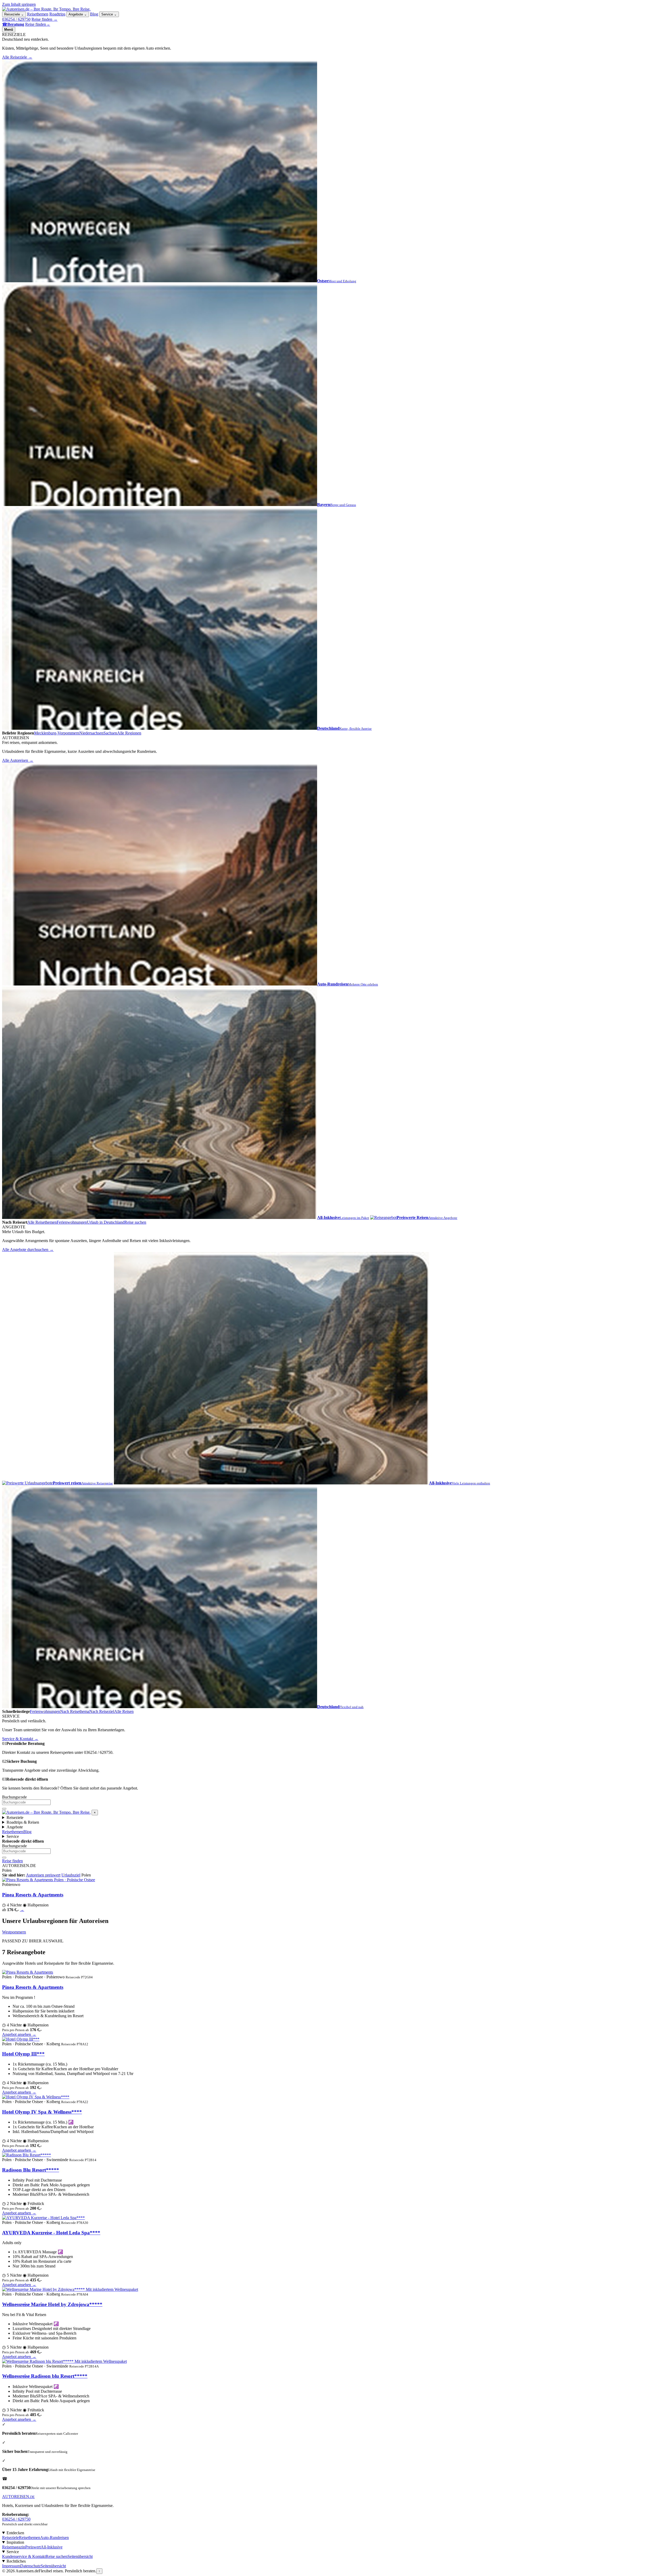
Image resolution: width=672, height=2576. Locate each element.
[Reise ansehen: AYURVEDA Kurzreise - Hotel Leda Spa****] (43, 2218)
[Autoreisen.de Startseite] (46, 9)
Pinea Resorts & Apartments (33, 1895)
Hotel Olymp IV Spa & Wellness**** (42, 2112)
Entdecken (15, 2533)
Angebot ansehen (19, 2034)
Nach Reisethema (75, 1711)
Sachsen (110, 733)
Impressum (11, 2566)
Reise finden (44, 19)
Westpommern (14, 1932)
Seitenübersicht (80, 2556)
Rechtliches (16, 2561)
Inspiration (15, 2542)
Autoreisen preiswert (43, 1875)
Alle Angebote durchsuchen (28, 1250)
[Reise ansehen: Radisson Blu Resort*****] (27, 2155)
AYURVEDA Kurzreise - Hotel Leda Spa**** (51, 2233)
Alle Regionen (129, 733)
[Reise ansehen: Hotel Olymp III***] (21, 2039)
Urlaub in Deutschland (106, 1222)
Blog (94, 14)
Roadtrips (57, 14)
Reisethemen (38, 14)
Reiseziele (14, 14)
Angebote (78, 14)
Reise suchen (135, 1222)
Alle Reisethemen (42, 1222)
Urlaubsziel (71, 1875)
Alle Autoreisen (18, 760)
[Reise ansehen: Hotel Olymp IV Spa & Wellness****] (36, 2097)
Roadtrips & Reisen (23, 1822)
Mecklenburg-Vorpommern (57, 733)
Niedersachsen (91, 733)
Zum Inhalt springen (19, 4)
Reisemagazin (14, 2547)
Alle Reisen (124, 1711)
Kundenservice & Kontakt (24, 2556)
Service (109, 14)
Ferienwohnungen (72, 1222)
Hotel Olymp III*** (23, 2054)
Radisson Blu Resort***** (31, 2170)
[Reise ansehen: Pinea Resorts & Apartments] (28, 1972)
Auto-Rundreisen (54, 2538)
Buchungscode (14, 1797)
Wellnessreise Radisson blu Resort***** (45, 2376)
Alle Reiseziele (17, 57)
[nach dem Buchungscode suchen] (4, 1809)
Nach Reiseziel (102, 1711)
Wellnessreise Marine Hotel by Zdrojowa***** (52, 2304)
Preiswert (33, 2547)
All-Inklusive (52, 2547)
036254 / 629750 (16, 19)
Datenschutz (30, 2566)
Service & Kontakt (20, 1739)
